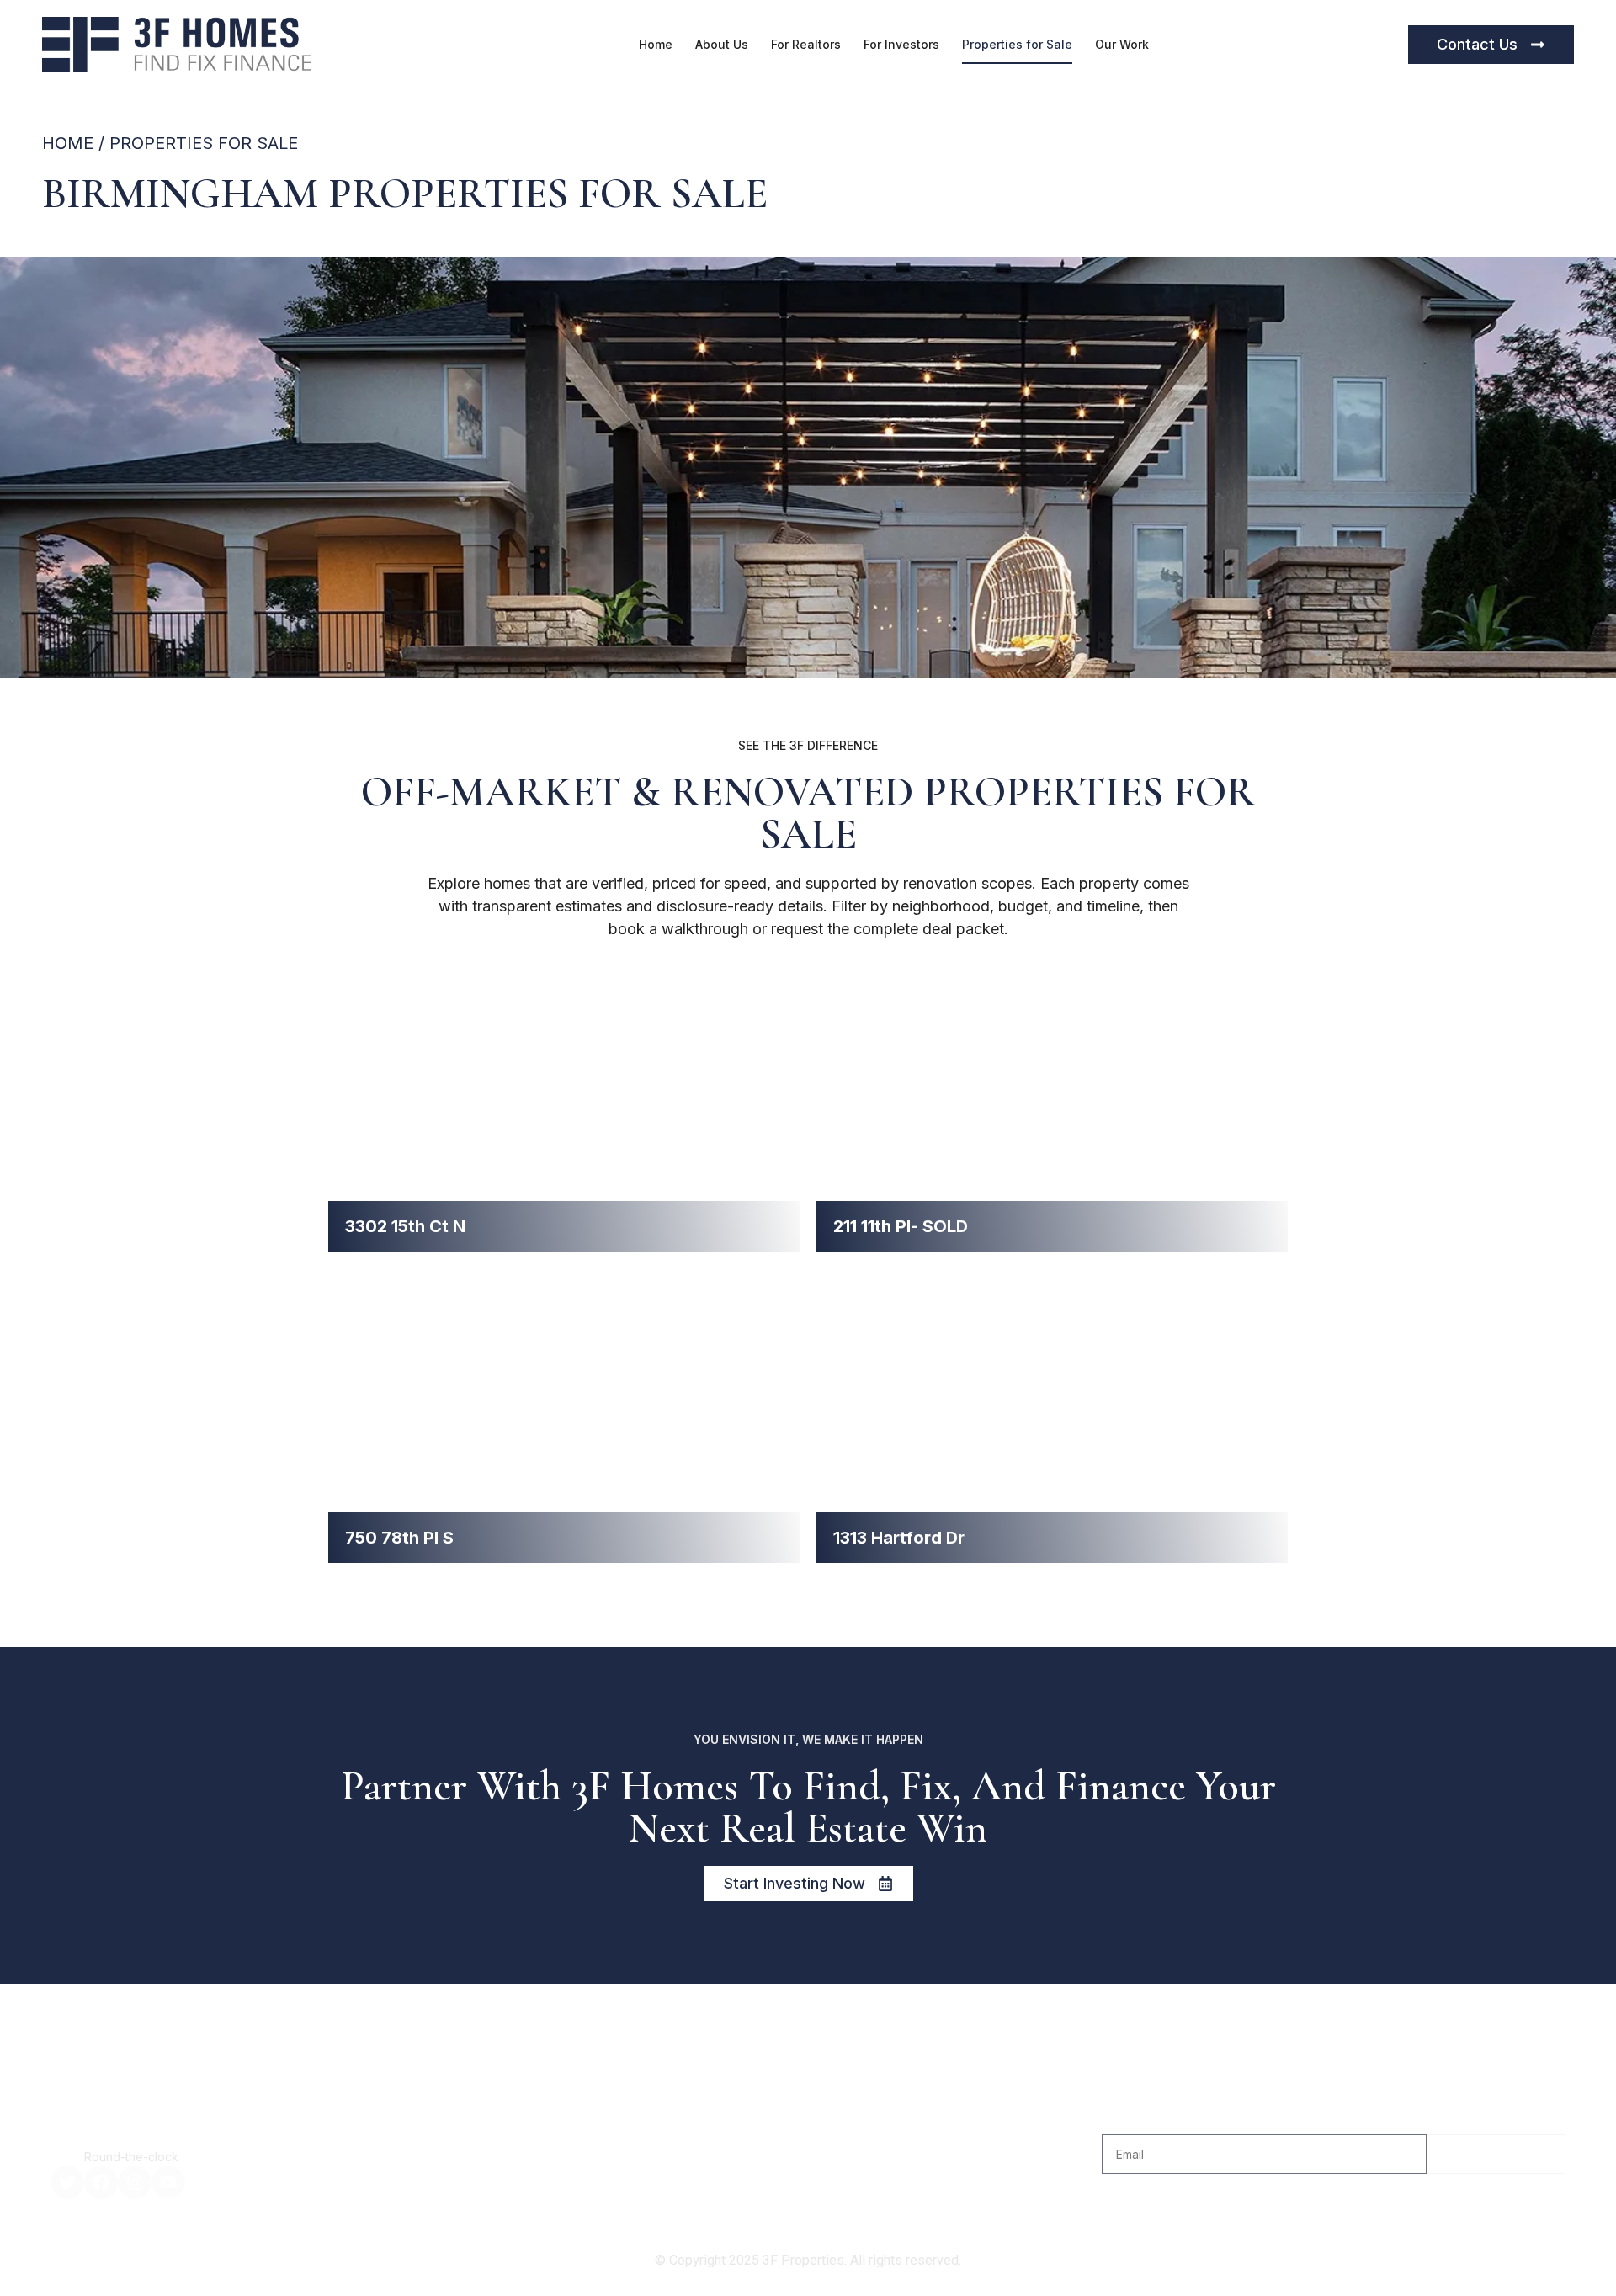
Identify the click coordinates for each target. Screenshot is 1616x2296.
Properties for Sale (1017, 44)
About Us (722, 44)
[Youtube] (168, 2182)
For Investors (901, 44)
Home (656, 44)
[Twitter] (67, 2182)
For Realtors (806, 44)
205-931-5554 (142, 2135)
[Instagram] (135, 2182)
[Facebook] (101, 2182)
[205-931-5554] (62, 2142)
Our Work (1122, 44)
